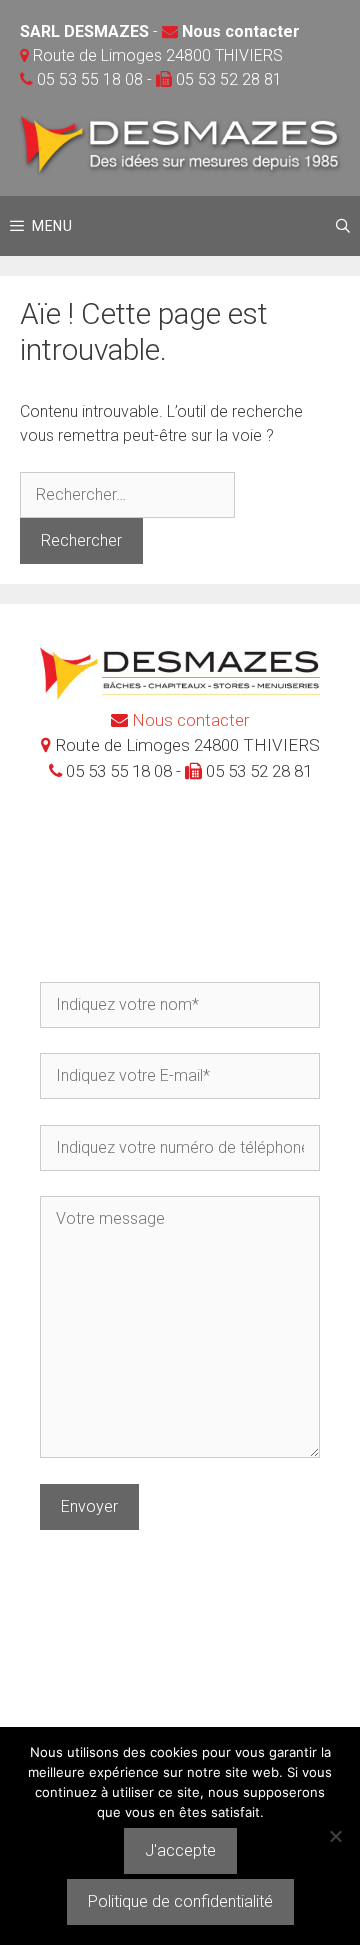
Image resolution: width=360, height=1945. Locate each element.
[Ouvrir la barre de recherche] (343, 226)
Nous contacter (241, 31)
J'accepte (180, 1850)
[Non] (335, 1836)
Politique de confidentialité (180, 1901)
